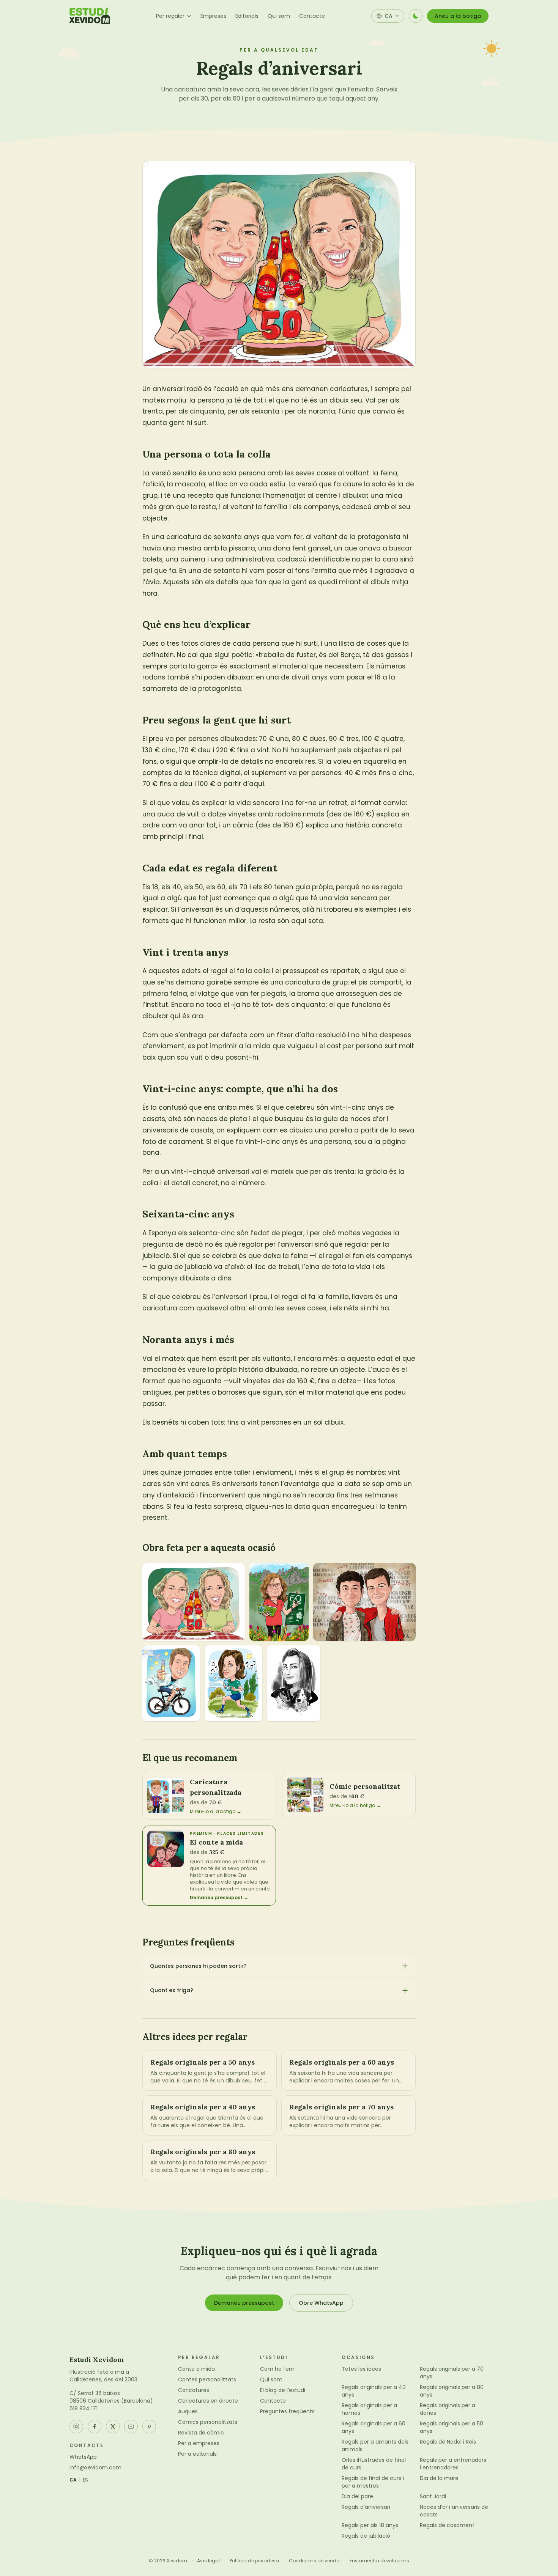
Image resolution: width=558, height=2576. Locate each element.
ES (86, 2480)
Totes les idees (361, 2369)
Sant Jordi (433, 2496)
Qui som (279, 16)
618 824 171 (84, 2408)
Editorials (247, 16)
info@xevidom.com (95, 2467)
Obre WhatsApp (321, 2303)
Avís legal (208, 2561)
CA (73, 2480)
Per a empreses (199, 2443)
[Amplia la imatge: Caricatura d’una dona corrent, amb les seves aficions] (279, 1602)
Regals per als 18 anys (370, 2525)
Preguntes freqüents (287, 2411)
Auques (188, 2411)
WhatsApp (83, 2457)
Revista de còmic (201, 2433)
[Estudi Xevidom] (90, 16)
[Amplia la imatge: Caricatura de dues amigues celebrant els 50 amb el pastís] (194, 1602)
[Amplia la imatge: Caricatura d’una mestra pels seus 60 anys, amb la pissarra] (233, 1683)
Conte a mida (196, 2369)
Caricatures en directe (208, 2401)
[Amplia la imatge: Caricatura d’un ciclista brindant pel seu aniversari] (171, 1683)
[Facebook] (95, 2427)
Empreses (213, 16)
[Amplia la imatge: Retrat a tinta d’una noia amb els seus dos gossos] (294, 1683)
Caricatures (194, 2390)
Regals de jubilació (366, 2536)
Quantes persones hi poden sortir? (198, 1966)
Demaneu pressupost (244, 2303)
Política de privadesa (254, 2561)
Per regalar (170, 16)
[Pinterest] (149, 2427)
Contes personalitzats (207, 2379)
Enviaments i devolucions (379, 2561)
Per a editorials (197, 2454)
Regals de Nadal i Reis (448, 2442)
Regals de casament (447, 2525)
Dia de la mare (439, 2478)
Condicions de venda (314, 2561)
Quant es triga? (172, 1990)
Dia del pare (357, 2496)
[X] (113, 2427)
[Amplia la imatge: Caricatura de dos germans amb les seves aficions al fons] (364, 1602)
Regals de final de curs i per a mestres (373, 2482)
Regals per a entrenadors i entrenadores (453, 2464)
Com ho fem (277, 2369)
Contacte (312, 16)
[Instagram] (76, 2427)
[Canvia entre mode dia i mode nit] (416, 16)
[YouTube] (131, 2427)
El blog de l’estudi (283, 2390)
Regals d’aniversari (366, 2507)
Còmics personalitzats (208, 2422)
